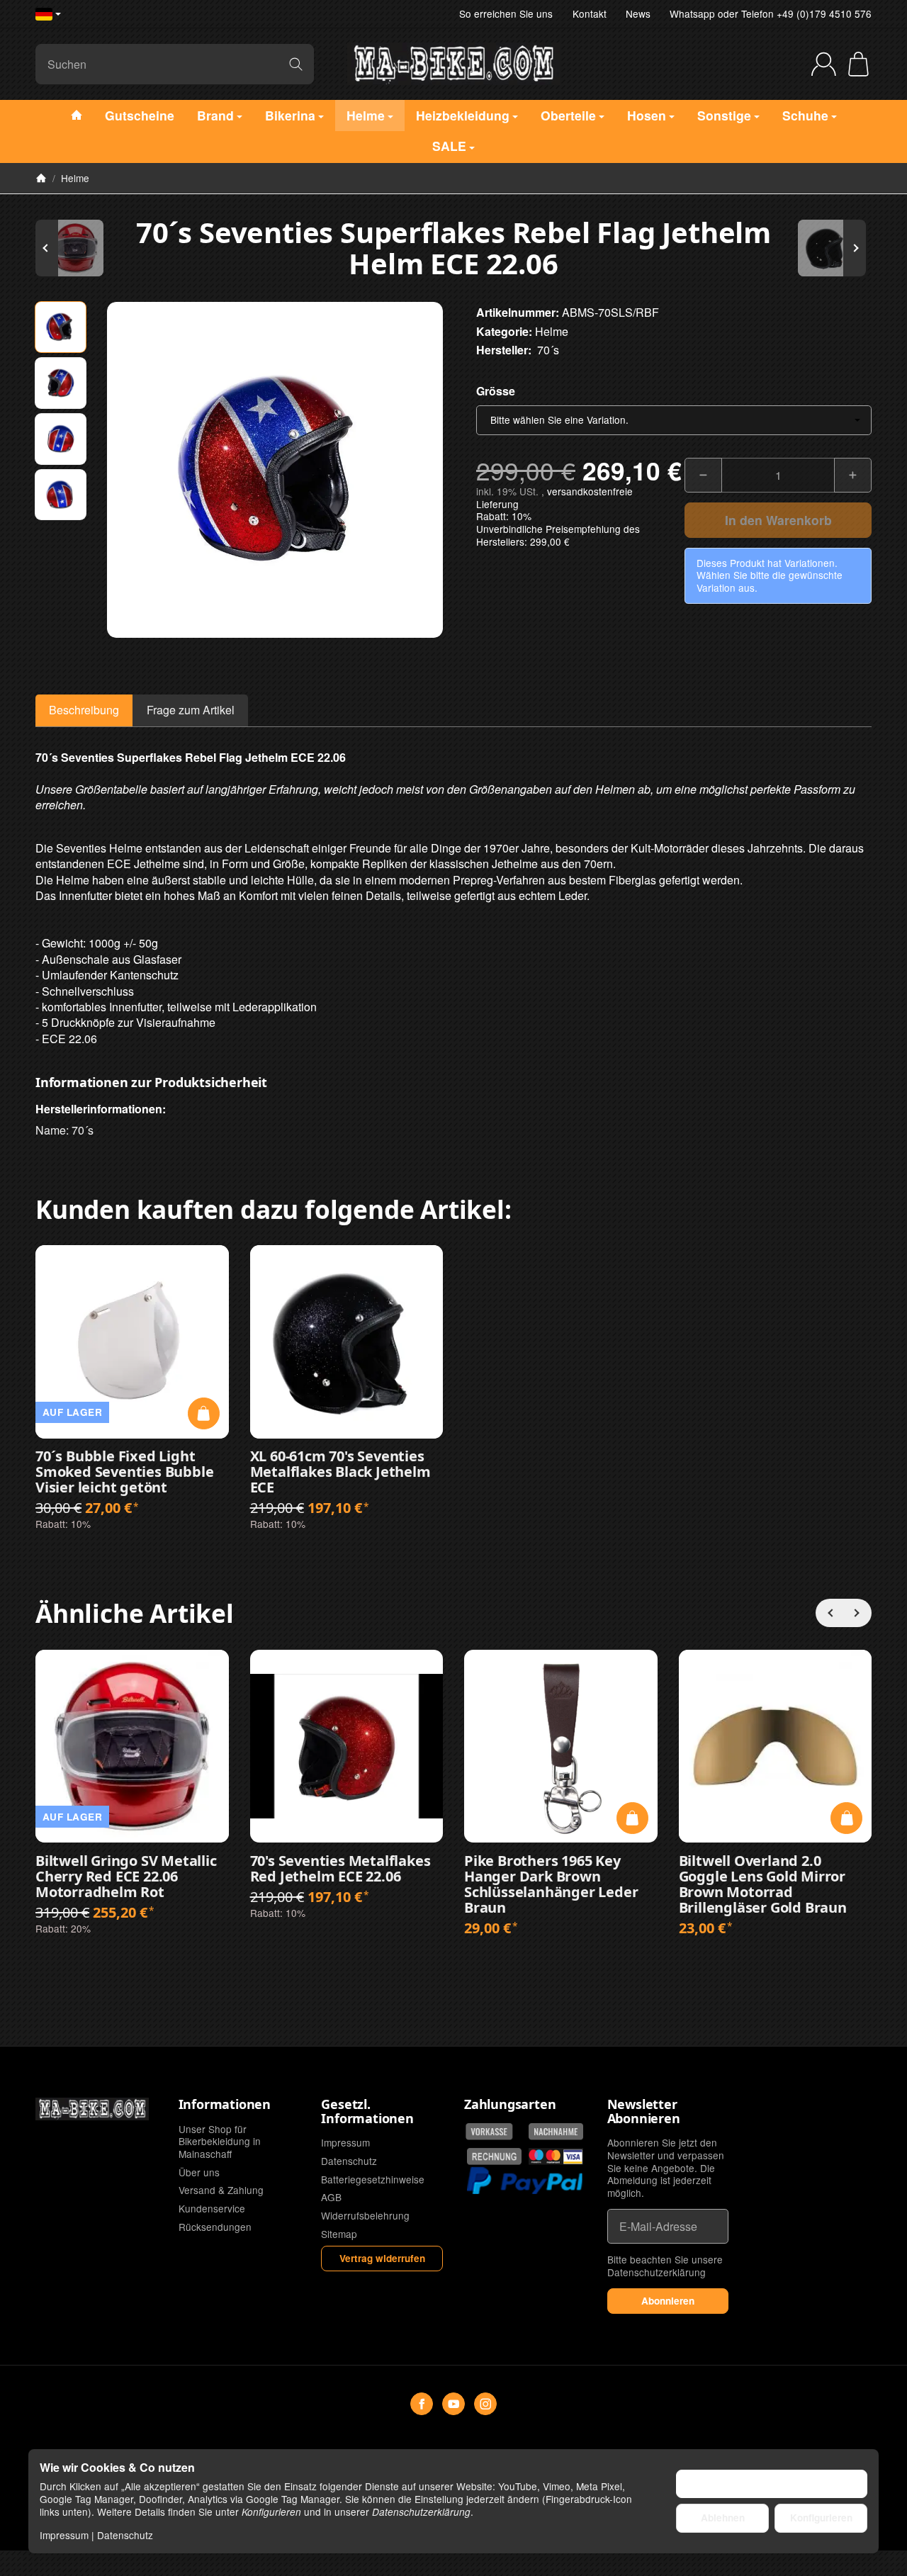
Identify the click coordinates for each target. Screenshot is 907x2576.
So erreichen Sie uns (506, 13)
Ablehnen (723, 2518)
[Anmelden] (824, 64)
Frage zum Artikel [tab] (191, 710)
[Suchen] (296, 64)
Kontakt (590, 13)
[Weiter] (857, 1613)
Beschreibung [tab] (84, 710)
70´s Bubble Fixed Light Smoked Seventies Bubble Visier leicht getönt (124, 1472)
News (638, 13)
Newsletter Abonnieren (644, 2112)
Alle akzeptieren (772, 2484)
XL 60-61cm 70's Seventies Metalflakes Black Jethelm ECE (340, 1472)
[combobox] (674, 420)
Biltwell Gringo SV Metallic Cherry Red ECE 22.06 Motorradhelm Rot (126, 1877)
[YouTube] (453, 2404)
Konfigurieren (821, 2518)
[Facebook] (422, 2404)
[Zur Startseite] (453, 64)
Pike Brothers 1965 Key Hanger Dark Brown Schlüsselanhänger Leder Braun (551, 1884)
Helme (552, 331)
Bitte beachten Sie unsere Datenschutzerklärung (665, 2266)
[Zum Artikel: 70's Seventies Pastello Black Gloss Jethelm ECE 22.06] (829, 248)
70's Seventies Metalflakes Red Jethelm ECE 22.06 (340, 1869)
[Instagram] (485, 2404)
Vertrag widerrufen (382, 2258)
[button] (61, 327)
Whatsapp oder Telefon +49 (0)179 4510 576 (771, 13)
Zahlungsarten (510, 2105)
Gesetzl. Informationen (367, 2112)
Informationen (225, 2105)
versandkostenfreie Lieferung (554, 497)
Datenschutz (125, 2535)
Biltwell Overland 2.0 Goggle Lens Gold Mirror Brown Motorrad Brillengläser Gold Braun (763, 1884)
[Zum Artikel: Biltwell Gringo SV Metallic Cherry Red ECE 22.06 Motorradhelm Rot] (78, 248)
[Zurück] (830, 1613)
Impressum (64, 2535)
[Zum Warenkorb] (858, 64)
